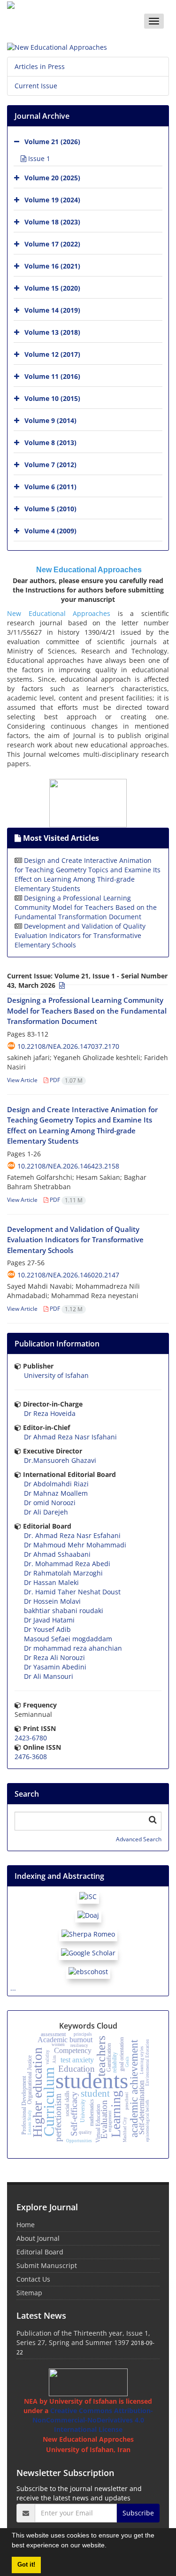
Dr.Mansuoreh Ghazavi (60, 1460)
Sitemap (29, 2293)
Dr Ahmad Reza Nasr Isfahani (70, 1437)
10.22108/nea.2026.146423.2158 (68, 1166)
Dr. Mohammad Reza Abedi (67, 1564)
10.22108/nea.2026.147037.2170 (68, 1046)
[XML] (61, 985)
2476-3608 (31, 1757)
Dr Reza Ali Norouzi (54, 1657)
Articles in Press (40, 66)
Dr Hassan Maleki (51, 1582)
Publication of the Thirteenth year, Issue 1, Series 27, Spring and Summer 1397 (83, 2338)
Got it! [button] (26, 2565)
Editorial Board (40, 2252)
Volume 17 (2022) (52, 244)
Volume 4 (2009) (50, 531)
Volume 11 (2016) (52, 376)
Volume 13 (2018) (52, 332)
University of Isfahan (56, 1375)
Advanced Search (139, 1839)
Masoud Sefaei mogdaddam (68, 1639)
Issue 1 (38, 158)
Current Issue (36, 86)
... (13, 1988)
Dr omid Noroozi (50, 1503)
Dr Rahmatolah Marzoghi (63, 1573)
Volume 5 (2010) (50, 509)
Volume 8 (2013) (50, 442)
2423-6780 (31, 1738)
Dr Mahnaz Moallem (56, 1493)
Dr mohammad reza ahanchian (73, 1648)
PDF (65, 1080)
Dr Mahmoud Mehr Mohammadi (75, 1545)
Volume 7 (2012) (50, 465)
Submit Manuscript (47, 2265)
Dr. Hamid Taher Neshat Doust (72, 1592)
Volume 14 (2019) (52, 310)
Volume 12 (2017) (52, 354)
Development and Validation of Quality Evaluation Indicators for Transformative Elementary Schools (80, 935)
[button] (110, 2546)
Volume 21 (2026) (52, 142)
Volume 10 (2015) (52, 398)
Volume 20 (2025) (52, 178)
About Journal (38, 2238)
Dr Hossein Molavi (52, 1601)
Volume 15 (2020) (52, 288)
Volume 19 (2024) (52, 200)
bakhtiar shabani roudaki (64, 1611)
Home (26, 2225)
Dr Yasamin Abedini (55, 1667)
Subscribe (138, 2513)
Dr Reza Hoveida (50, 1413)
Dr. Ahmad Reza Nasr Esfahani (72, 1535)
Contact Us (33, 2279)
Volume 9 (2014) (50, 420)
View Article (22, 1080)
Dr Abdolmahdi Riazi (56, 1484)
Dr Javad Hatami (49, 1620)
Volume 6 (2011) (50, 487)
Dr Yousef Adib (47, 1629)
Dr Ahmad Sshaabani (57, 1554)
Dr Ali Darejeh (46, 1512)
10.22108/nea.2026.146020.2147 (68, 1275)
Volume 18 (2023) (52, 222)
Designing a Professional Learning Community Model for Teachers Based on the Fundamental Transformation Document (86, 907)
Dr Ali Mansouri (49, 1676)
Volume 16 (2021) (52, 266)
